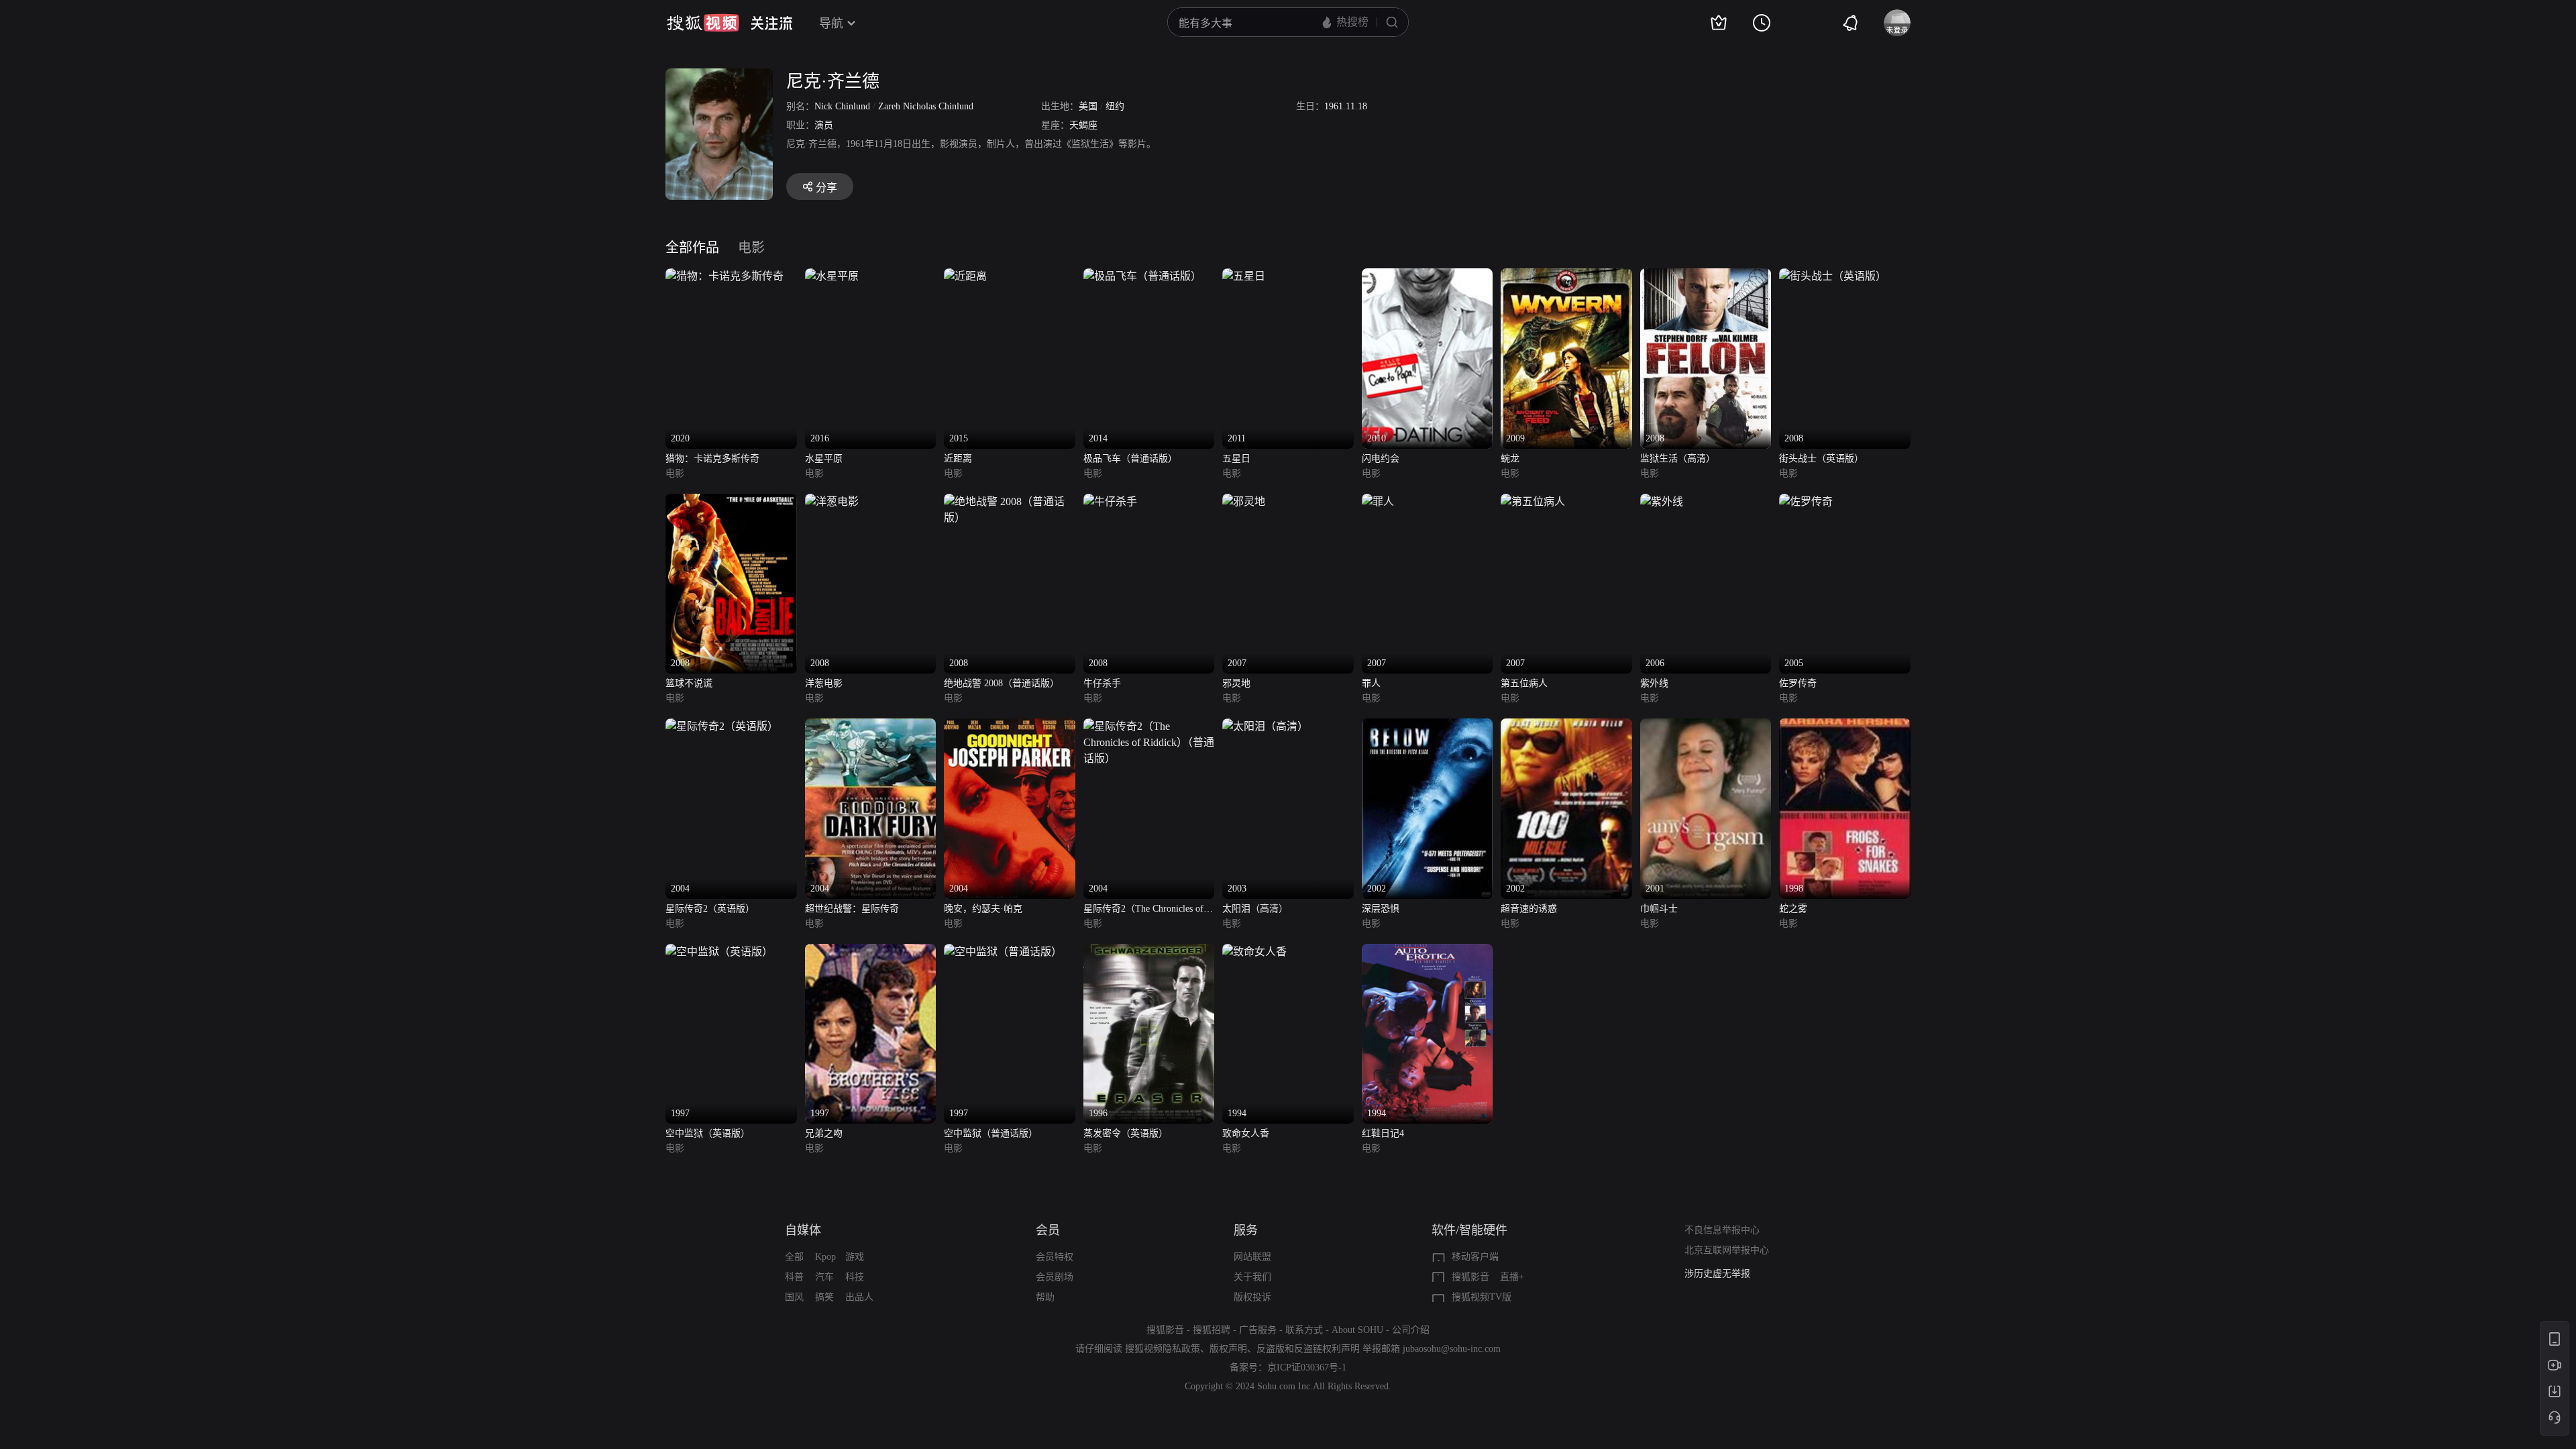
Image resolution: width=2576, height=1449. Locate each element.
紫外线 (1654, 683)
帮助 (1045, 1297)
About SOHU (1357, 1330)
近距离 (958, 459)
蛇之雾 (1793, 909)
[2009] (1566, 276)
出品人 (859, 1297)
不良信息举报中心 (1722, 1230)
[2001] (1706, 726)
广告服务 (1258, 1330)
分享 (826, 187)
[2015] (965, 276)
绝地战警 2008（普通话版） (1002, 683)
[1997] (719, 952)
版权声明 (1228, 1349)
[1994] (1254, 952)
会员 (1048, 1230)
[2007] (1244, 501)
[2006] (1662, 501)
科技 (855, 1277)
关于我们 (1252, 1277)
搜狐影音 (1470, 1277)
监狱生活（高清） (1678, 459)
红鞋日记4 (1383, 1133)
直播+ (1512, 1277)
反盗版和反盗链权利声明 (1308, 1349)
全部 (794, 1257)
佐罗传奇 (1798, 683)
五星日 (1236, 459)
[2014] (1142, 276)
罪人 (1371, 683)
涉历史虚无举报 (1717, 1274)
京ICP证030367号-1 (1307, 1367)
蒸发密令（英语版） (1126, 1133)
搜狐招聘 (1212, 1330)
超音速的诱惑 (1529, 909)
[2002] (1428, 726)
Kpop (825, 1257)
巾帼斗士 (1659, 909)
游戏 (855, 1257)
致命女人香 (1246, 1133)
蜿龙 (1510, 459)
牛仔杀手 (1102, 683)
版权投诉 (1252, 1297)
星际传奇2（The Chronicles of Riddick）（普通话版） (1143, 910)
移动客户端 (1475, 1257)
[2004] (722, 726)
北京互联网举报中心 (1727, 1250)
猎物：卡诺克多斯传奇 (712, 459)
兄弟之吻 (824, 1133)
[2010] (1428, 276)
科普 (794, 1277)
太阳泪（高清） (1255, 909)
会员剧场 (1055, 1277)
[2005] (1806, 501)
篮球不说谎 (689, 683)
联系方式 (1304, 1330)
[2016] (832, 276)
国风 (794, 1297)
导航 (831, 23)
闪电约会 (1381, 459)
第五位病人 (1524, 683)
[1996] (1149, 952)
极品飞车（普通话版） (1130, 459)
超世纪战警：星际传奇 (852, 909)
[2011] (1244, 276)
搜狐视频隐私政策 (1163, 1349)
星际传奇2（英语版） (710, 909)
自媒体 (803, 1230)
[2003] (1265, 726)
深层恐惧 (1381, 909)
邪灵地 (1236, 683)
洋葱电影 (824, 683)
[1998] (1845, 726)
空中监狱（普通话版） (991, 1133)
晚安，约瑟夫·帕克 (983, 909)
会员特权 (1055, 1257)
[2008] (1706, 276)
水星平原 (824, 459)
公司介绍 (1411, 1330)
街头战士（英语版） (1821, 459)
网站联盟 (1252, 1257)
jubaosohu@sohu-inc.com (1452, 1349)
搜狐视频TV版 (1482, 1297)
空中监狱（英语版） (708, 1133)
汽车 (824, 1277)
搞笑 (824, 1297)
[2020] (724, 276)
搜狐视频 (703, 23)
